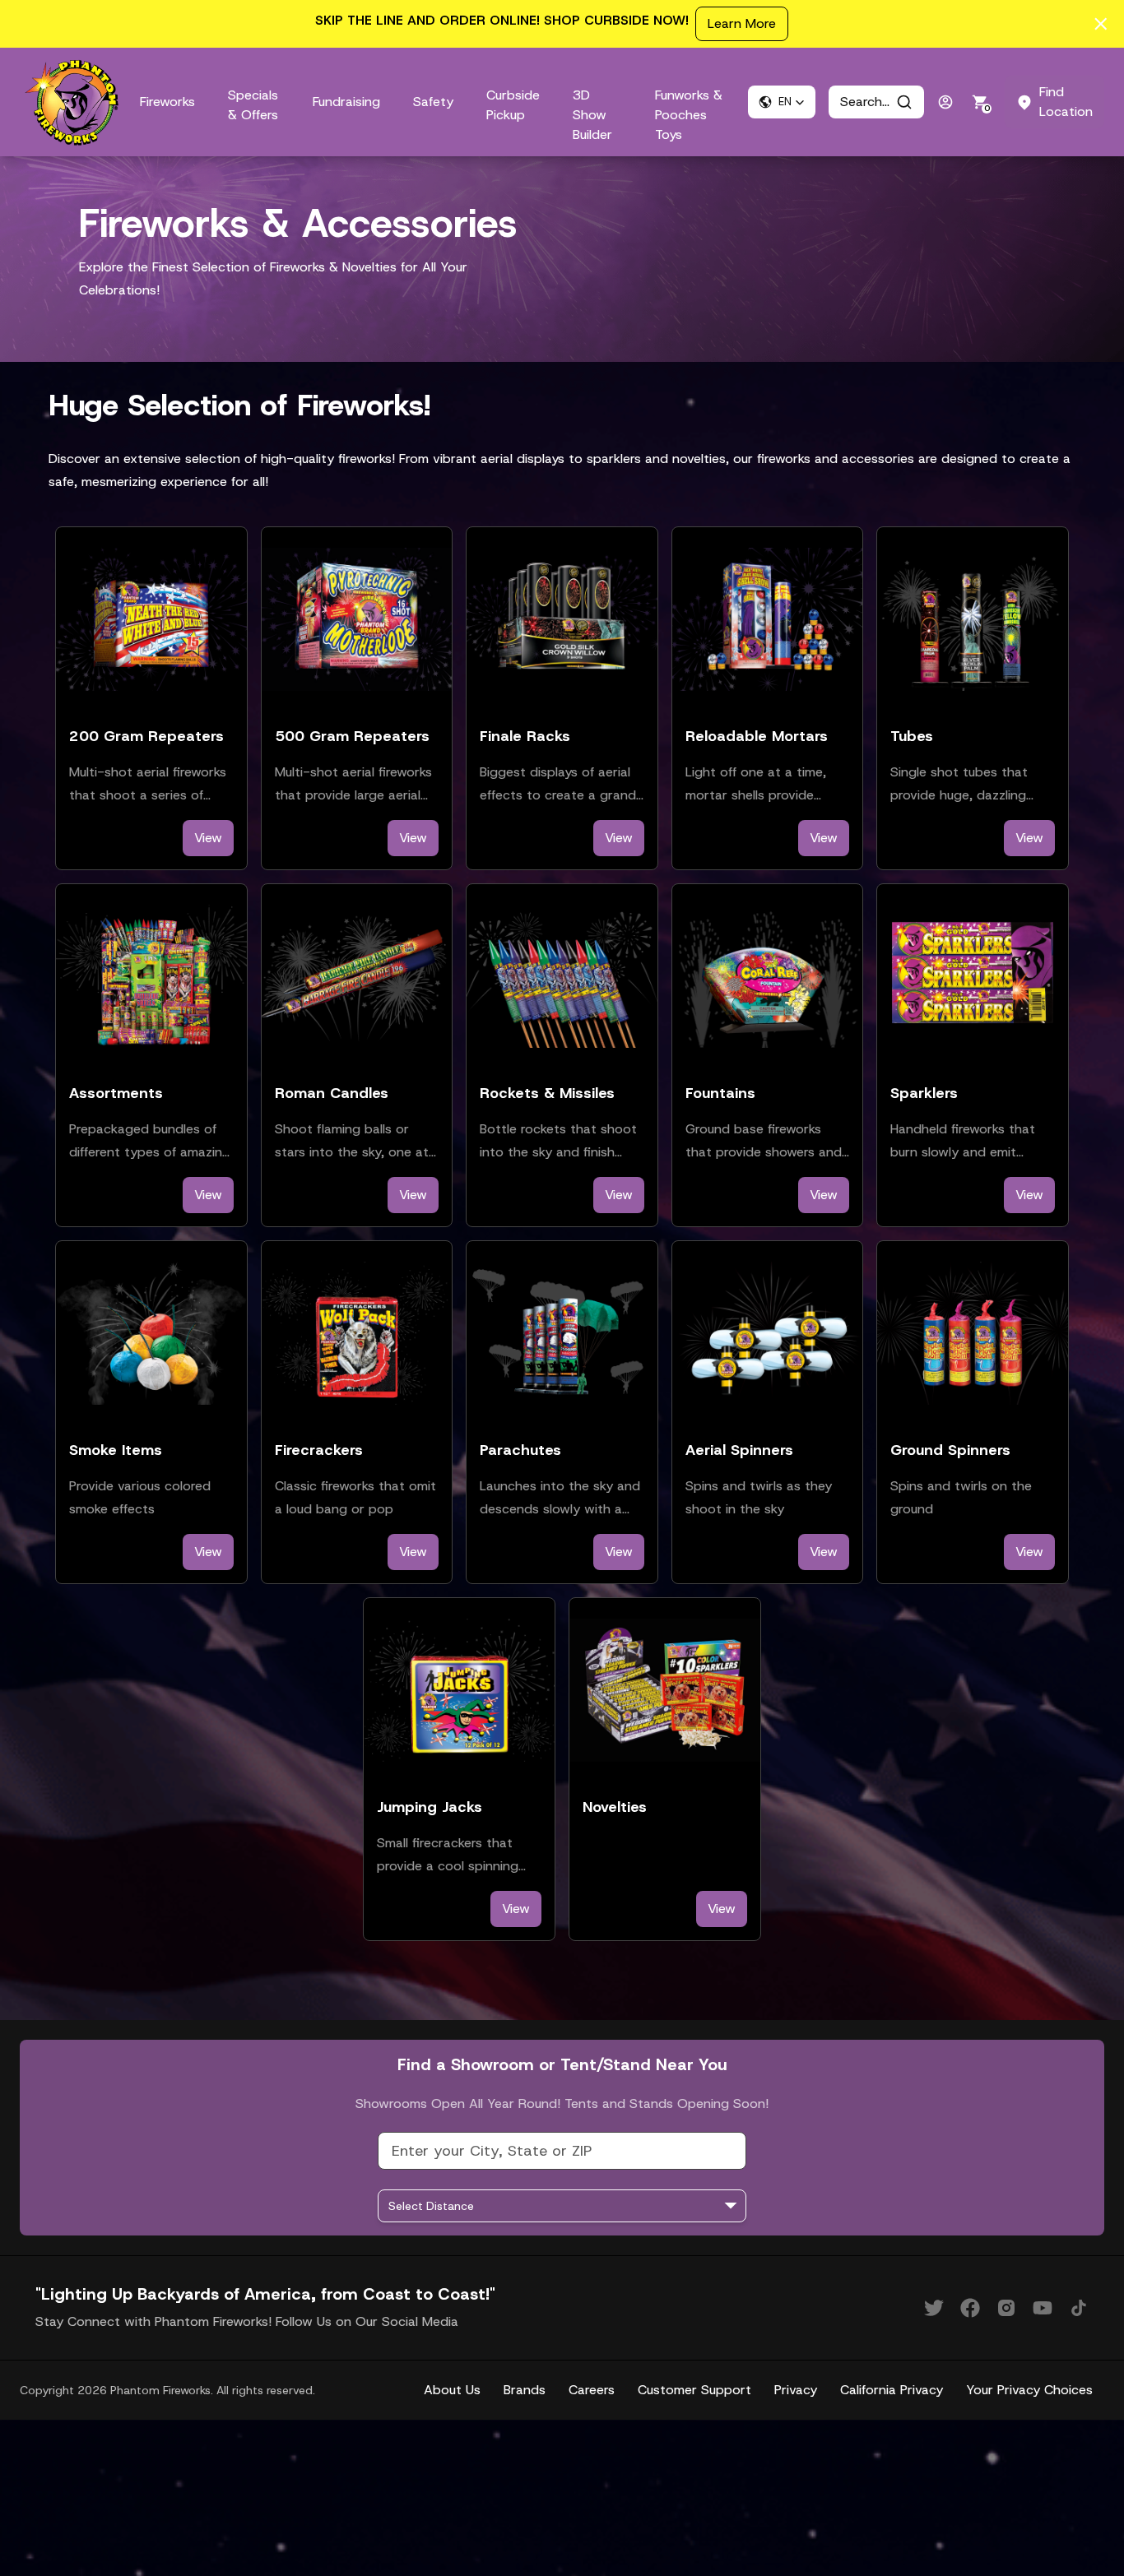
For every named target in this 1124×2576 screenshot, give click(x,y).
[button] (782, 102)
